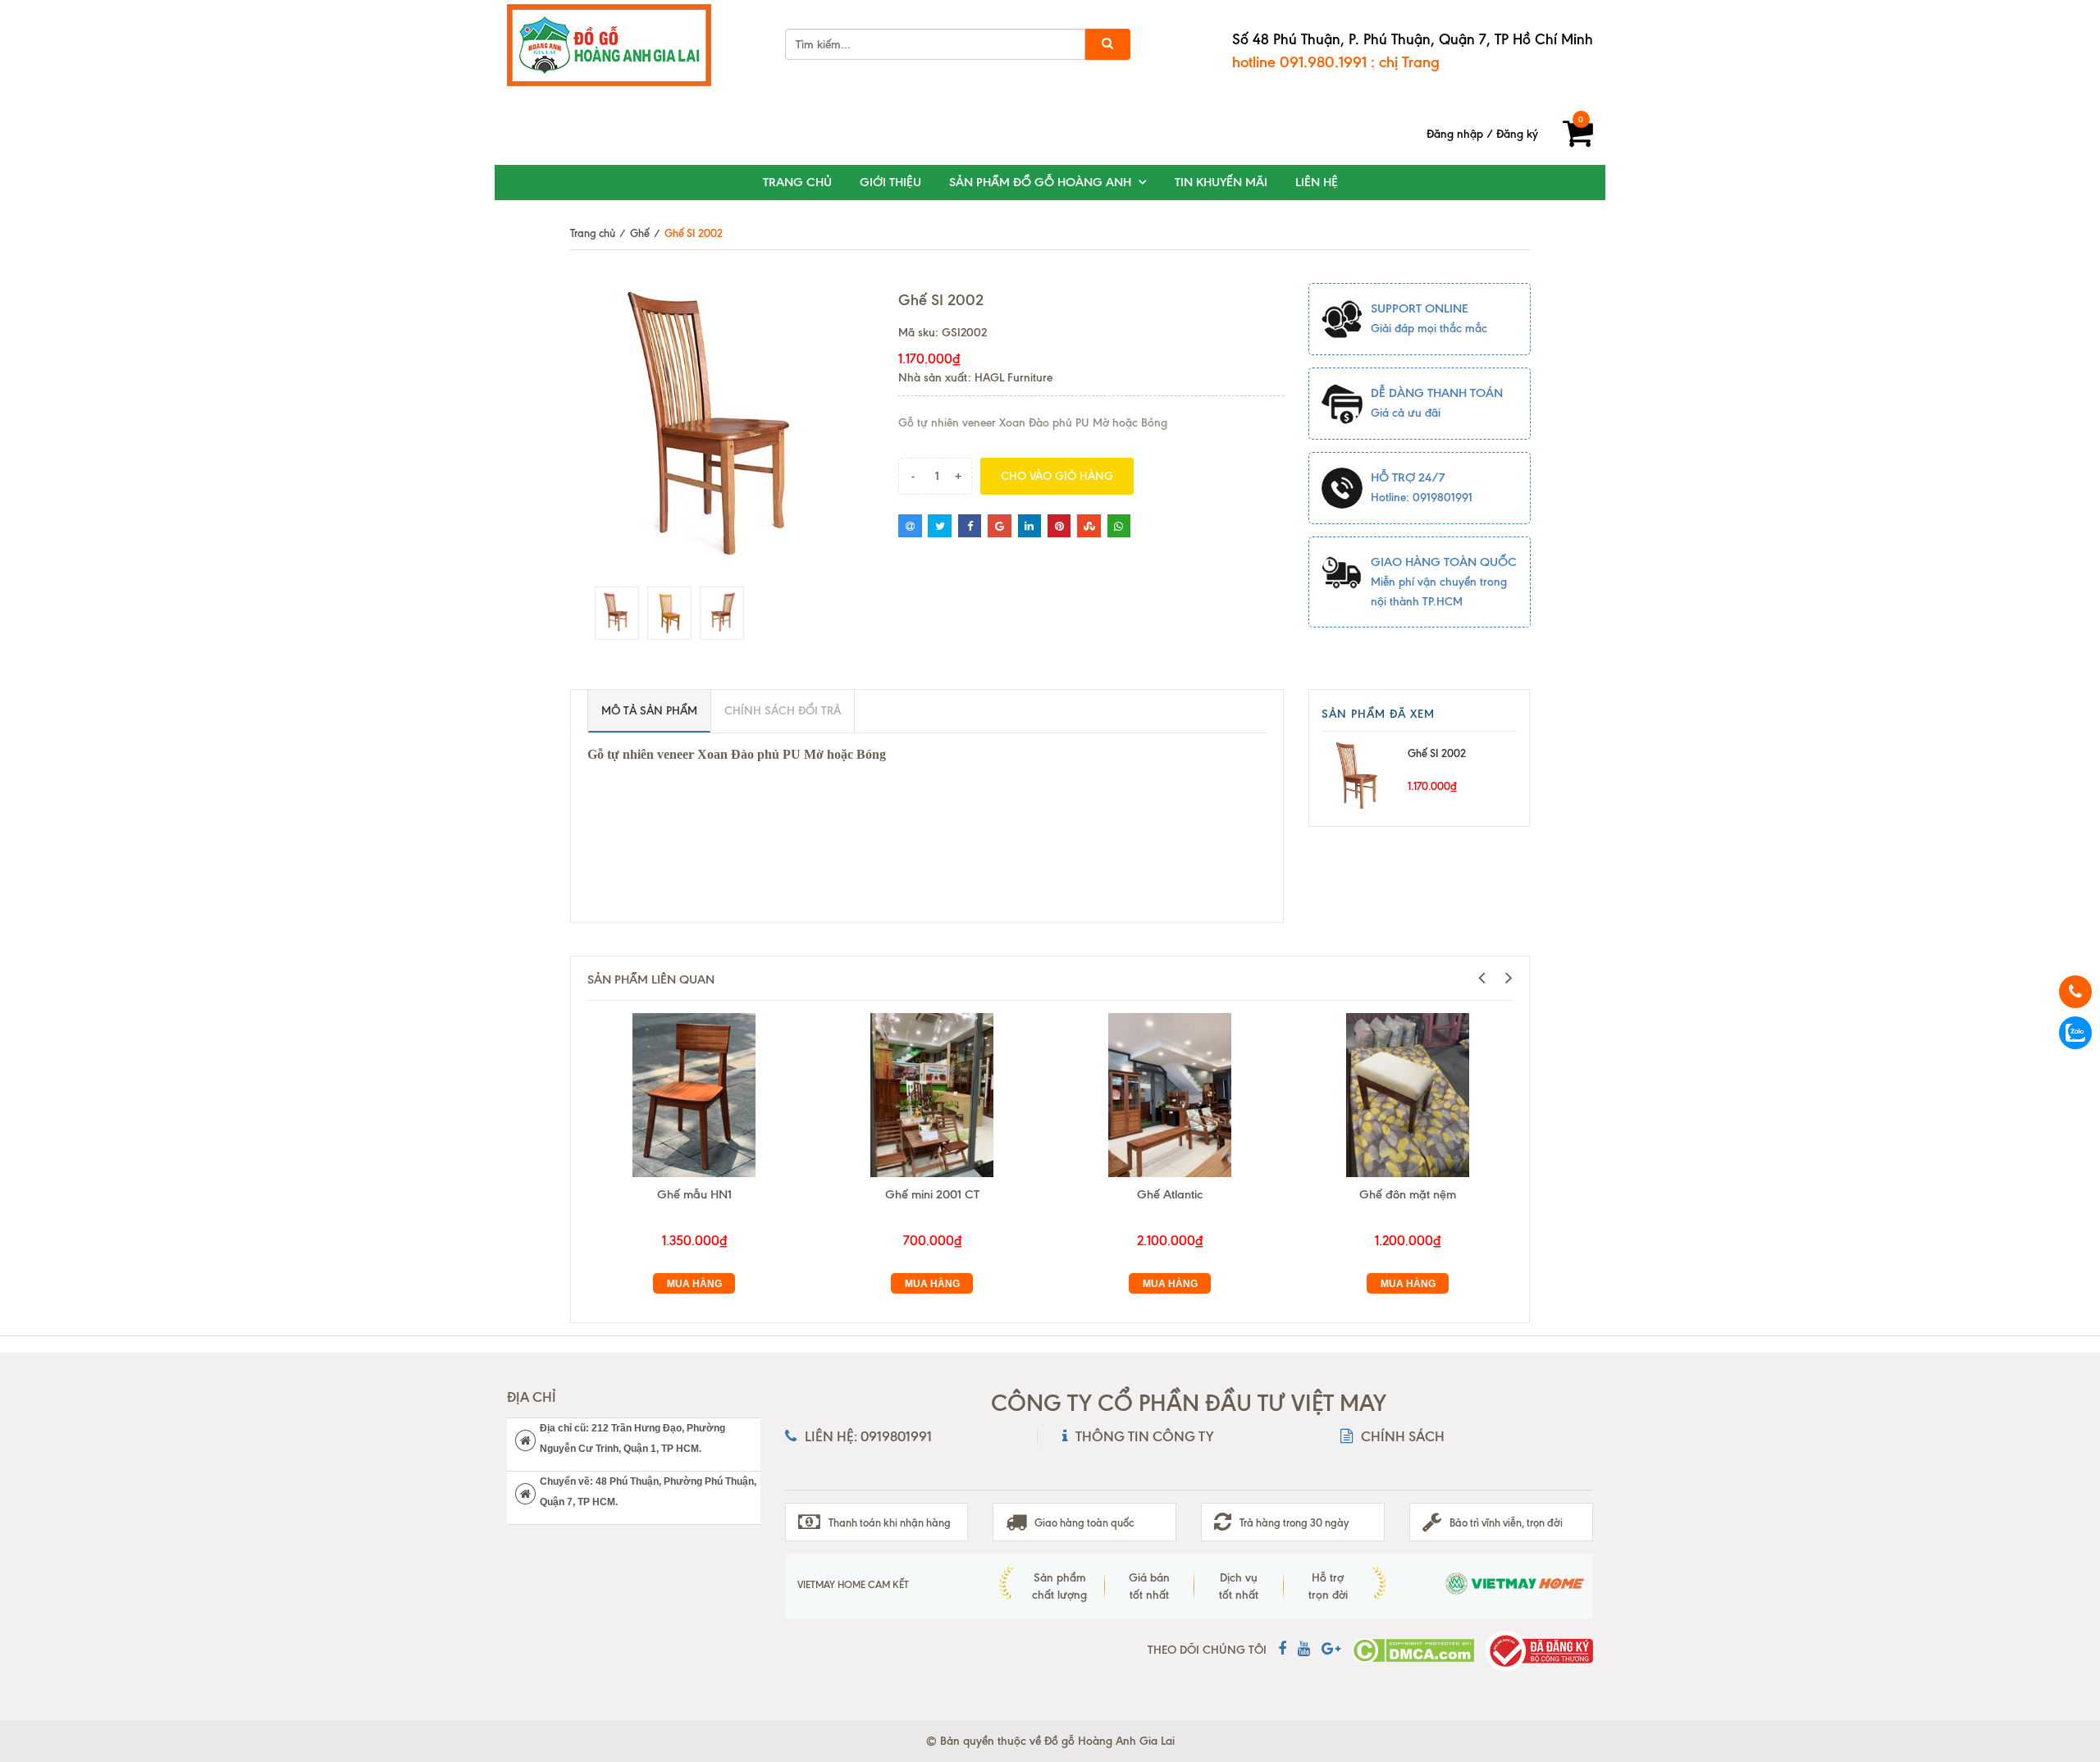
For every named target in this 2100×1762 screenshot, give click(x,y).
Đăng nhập (1455, 134)
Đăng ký (1517, 134)
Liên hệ (1317, 182)
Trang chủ (797, 182)
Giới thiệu (890, 182)
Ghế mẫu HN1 (694, 1194)
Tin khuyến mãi (1221, 182)
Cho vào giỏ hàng (1057, 476)
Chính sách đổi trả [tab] (783, 711)
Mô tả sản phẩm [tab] (649, 711)
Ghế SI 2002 (1437, 753)
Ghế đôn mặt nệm (1408, 1194)
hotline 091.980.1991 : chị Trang (1336, 62)
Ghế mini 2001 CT (932, 1194)
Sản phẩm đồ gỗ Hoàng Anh (1040, 182)
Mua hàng (694, 1284)
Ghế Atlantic (1170, 1194)
